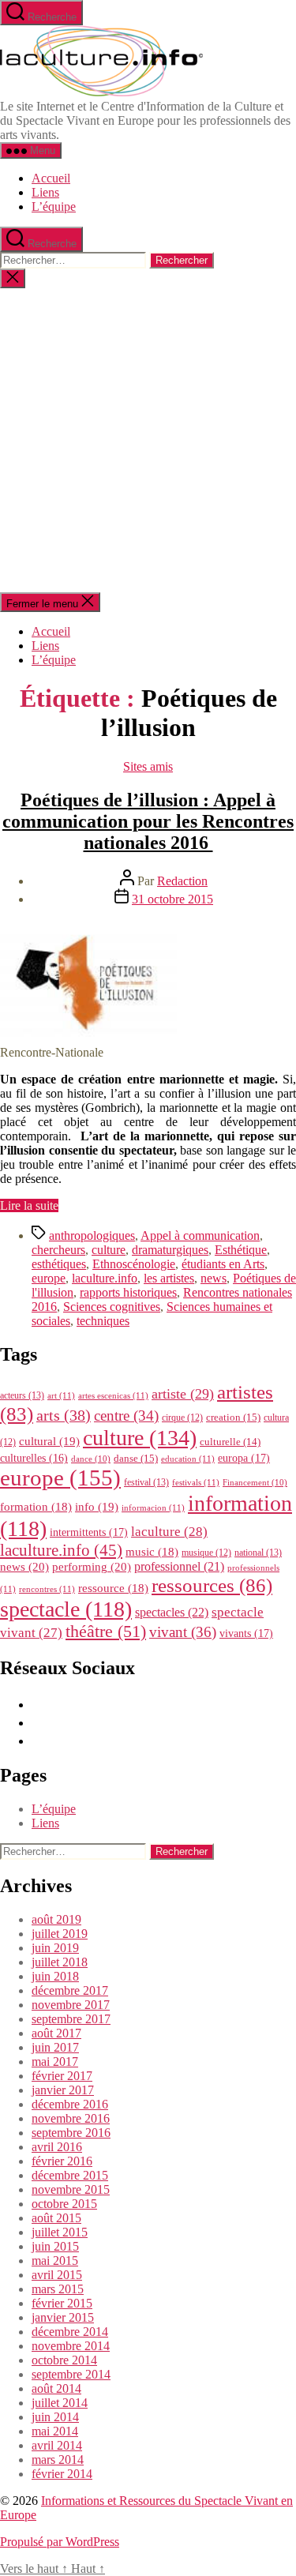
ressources (212, 1585)
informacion (153, 1508)
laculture (169, 1531)
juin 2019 (55, 1948)
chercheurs (58, 1250)
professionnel (179, 1566)
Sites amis (148, 766)
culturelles (34, 1458)
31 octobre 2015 (172, 899)
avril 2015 (57, 2275)
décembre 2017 (70, 1990)
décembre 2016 (70, 2104)
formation (36, 1507)
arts (64, 1416)
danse (136, 1458)
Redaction (182, 881)
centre (126, 1416)
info (97, 1507)
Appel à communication (200, 1235)
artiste (183, 1394)
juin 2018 (55, 1976)
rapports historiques (128, 1292)
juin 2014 (55, 2417)
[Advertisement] (148, 440)
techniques (103, 1321)
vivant (183, 1632)
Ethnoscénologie (134, 1264)
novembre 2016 (71, 2118)
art (61, 1395)
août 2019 (56, 1919)
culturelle (230, 1442)
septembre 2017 (71, 2019)
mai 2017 (55, 2062)
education (188, 1459)
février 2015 (62, 2303)
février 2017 (62, 2076)
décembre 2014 (70, 2332)
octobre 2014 (64, 2360)
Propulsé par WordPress (60, 2542)
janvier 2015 (63, 2317)
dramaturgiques (170, 1250)
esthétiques (59, 1264)
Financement (255, 1483)
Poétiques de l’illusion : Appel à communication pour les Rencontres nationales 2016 (148, 821)
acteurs (22, 1395)
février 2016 (62, 2161)
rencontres (47, 1589)
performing (92, 1566)
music (152, 1552)
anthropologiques (92, 1235)
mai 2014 (55, 2431)
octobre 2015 (64, 2204)
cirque (182, 1418)
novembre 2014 (71, 2346)
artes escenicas (113, 1395)
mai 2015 (55, 2261)
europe (49, 1278)
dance (91, 1459)
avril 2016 (57, 2147)
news (214, 1278)
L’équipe (54, 207)
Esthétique (241, 1250)
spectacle (66, 1609)
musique (206, 1553)
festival (146, 1482)
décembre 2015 (70, 2175)
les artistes (169, 1278)
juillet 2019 (60, 1934)
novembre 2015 (71, 2189)
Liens (45, 192)
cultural (49, 1441)
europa (244, 1458)
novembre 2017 (71, 2005)
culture (109, 1250)
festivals (196, 1482)
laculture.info (105, 1278)
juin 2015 (55, 2246)
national (258, 1553)
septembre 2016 (71, 2133)
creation (233, 1417)
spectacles (172, 1612)
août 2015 (56, 2218)
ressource (113, 1588)
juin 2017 (55, 2047)
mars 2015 (58, 2289)
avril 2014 (57, 2445)
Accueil (51, 178)
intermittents (89, 1532)
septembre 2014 (71, 2374)
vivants (246, 1633)
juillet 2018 (60, 1962)
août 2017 (56, 2033)
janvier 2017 (63, 2090)
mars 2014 (58, 2460)
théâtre (106, 1632)
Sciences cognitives (112, 1307)
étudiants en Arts (223, 1264)
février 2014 (62, 2474)
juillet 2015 (60, 2232)
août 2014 (56, 2388)
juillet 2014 (60, 2403)
